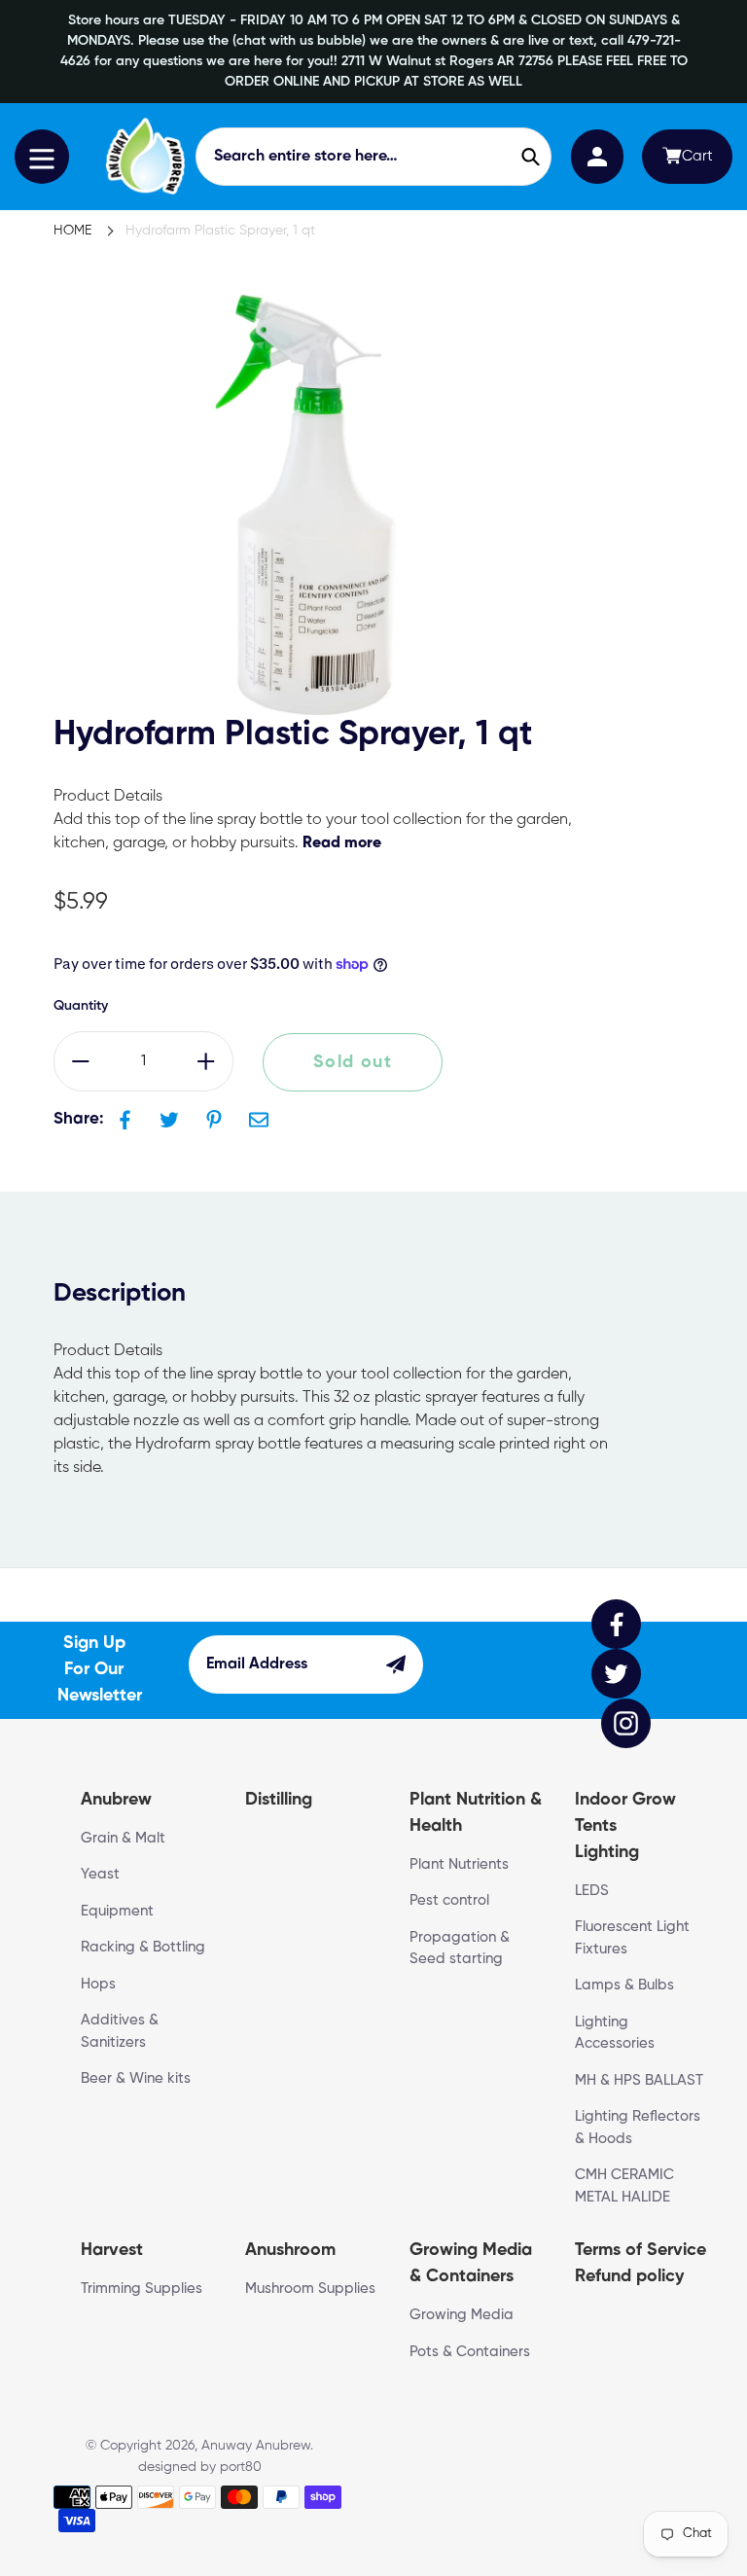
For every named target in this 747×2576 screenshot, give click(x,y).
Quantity (81, 1006)
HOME (72, 231)
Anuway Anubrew (256, 2446)
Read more (342, 843)
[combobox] (374, 157)
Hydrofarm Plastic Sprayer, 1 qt (220, 231)
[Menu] (42, 157)
